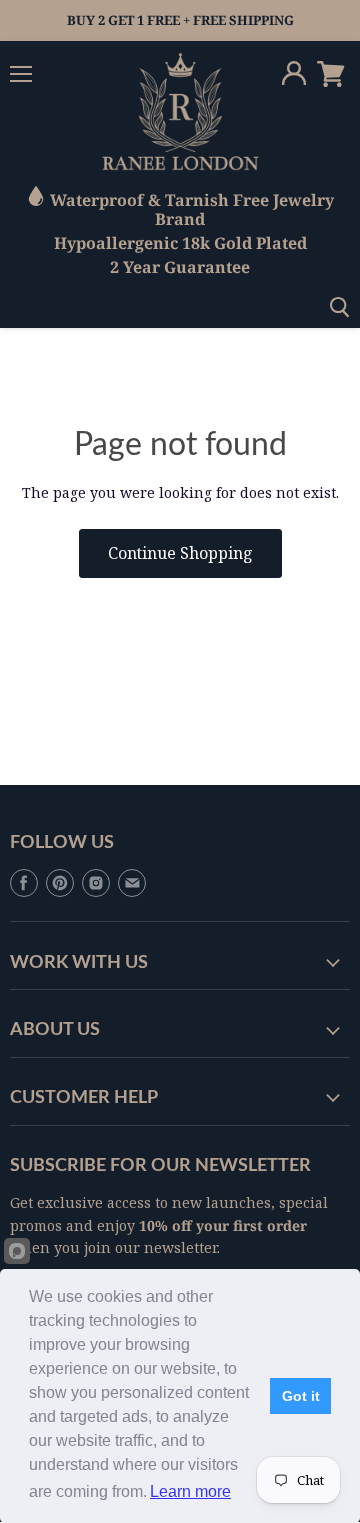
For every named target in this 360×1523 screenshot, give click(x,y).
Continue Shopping (180, 553)
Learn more (190, 1491)
